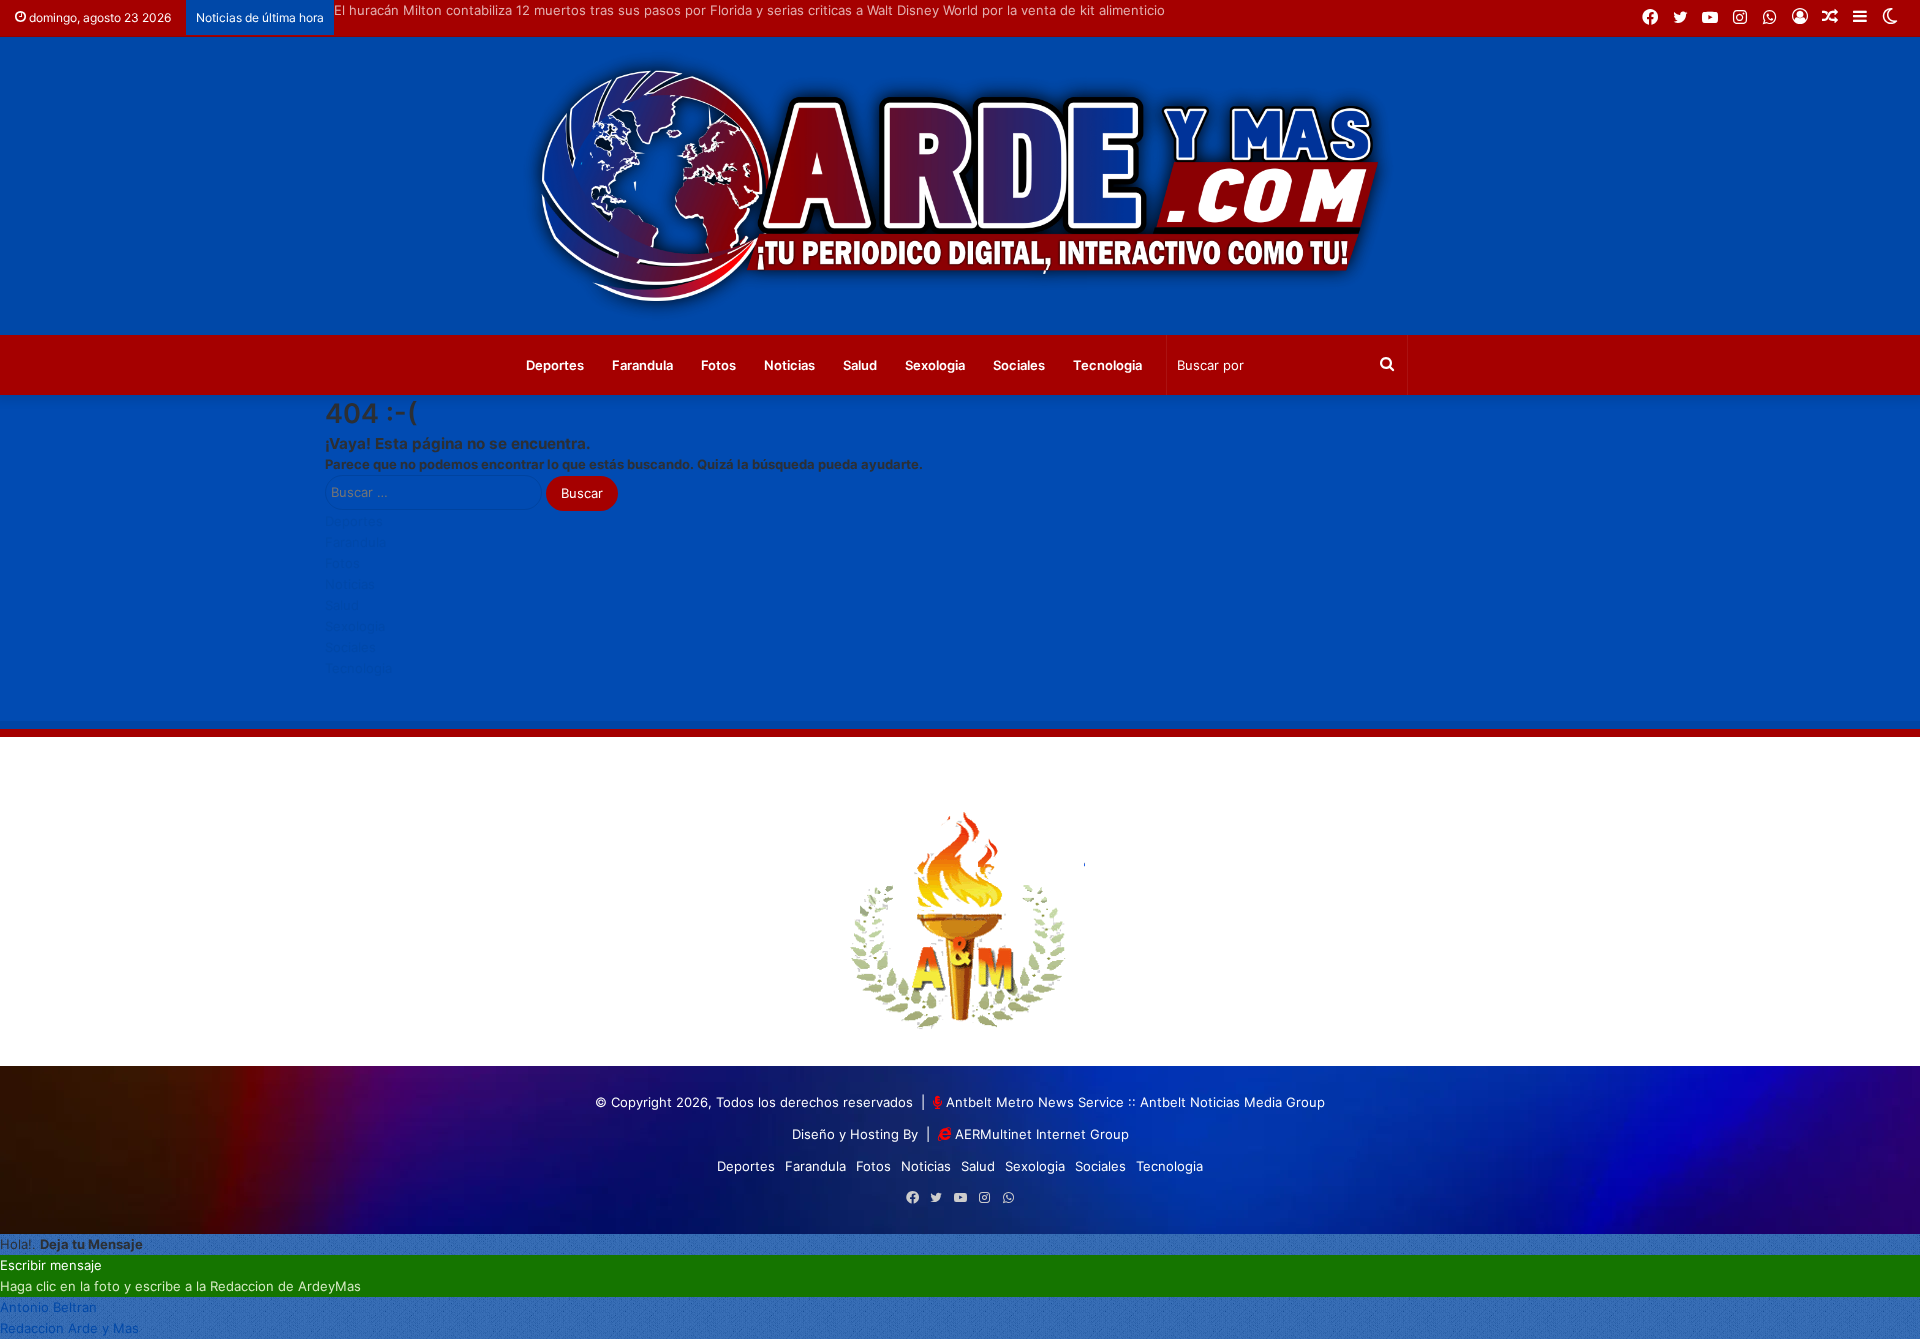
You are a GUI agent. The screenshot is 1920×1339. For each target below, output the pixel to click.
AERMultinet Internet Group (1042, 1134)
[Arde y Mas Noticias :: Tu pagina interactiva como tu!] (960, 186)
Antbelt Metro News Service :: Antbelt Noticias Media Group (1135, 1102)
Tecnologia (1107, 365)
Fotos (718, 365)
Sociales (1019, 365)
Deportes (555, 365)
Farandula (642, 365)
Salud (860, 365)
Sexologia (935, 365)
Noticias (789, 365)
